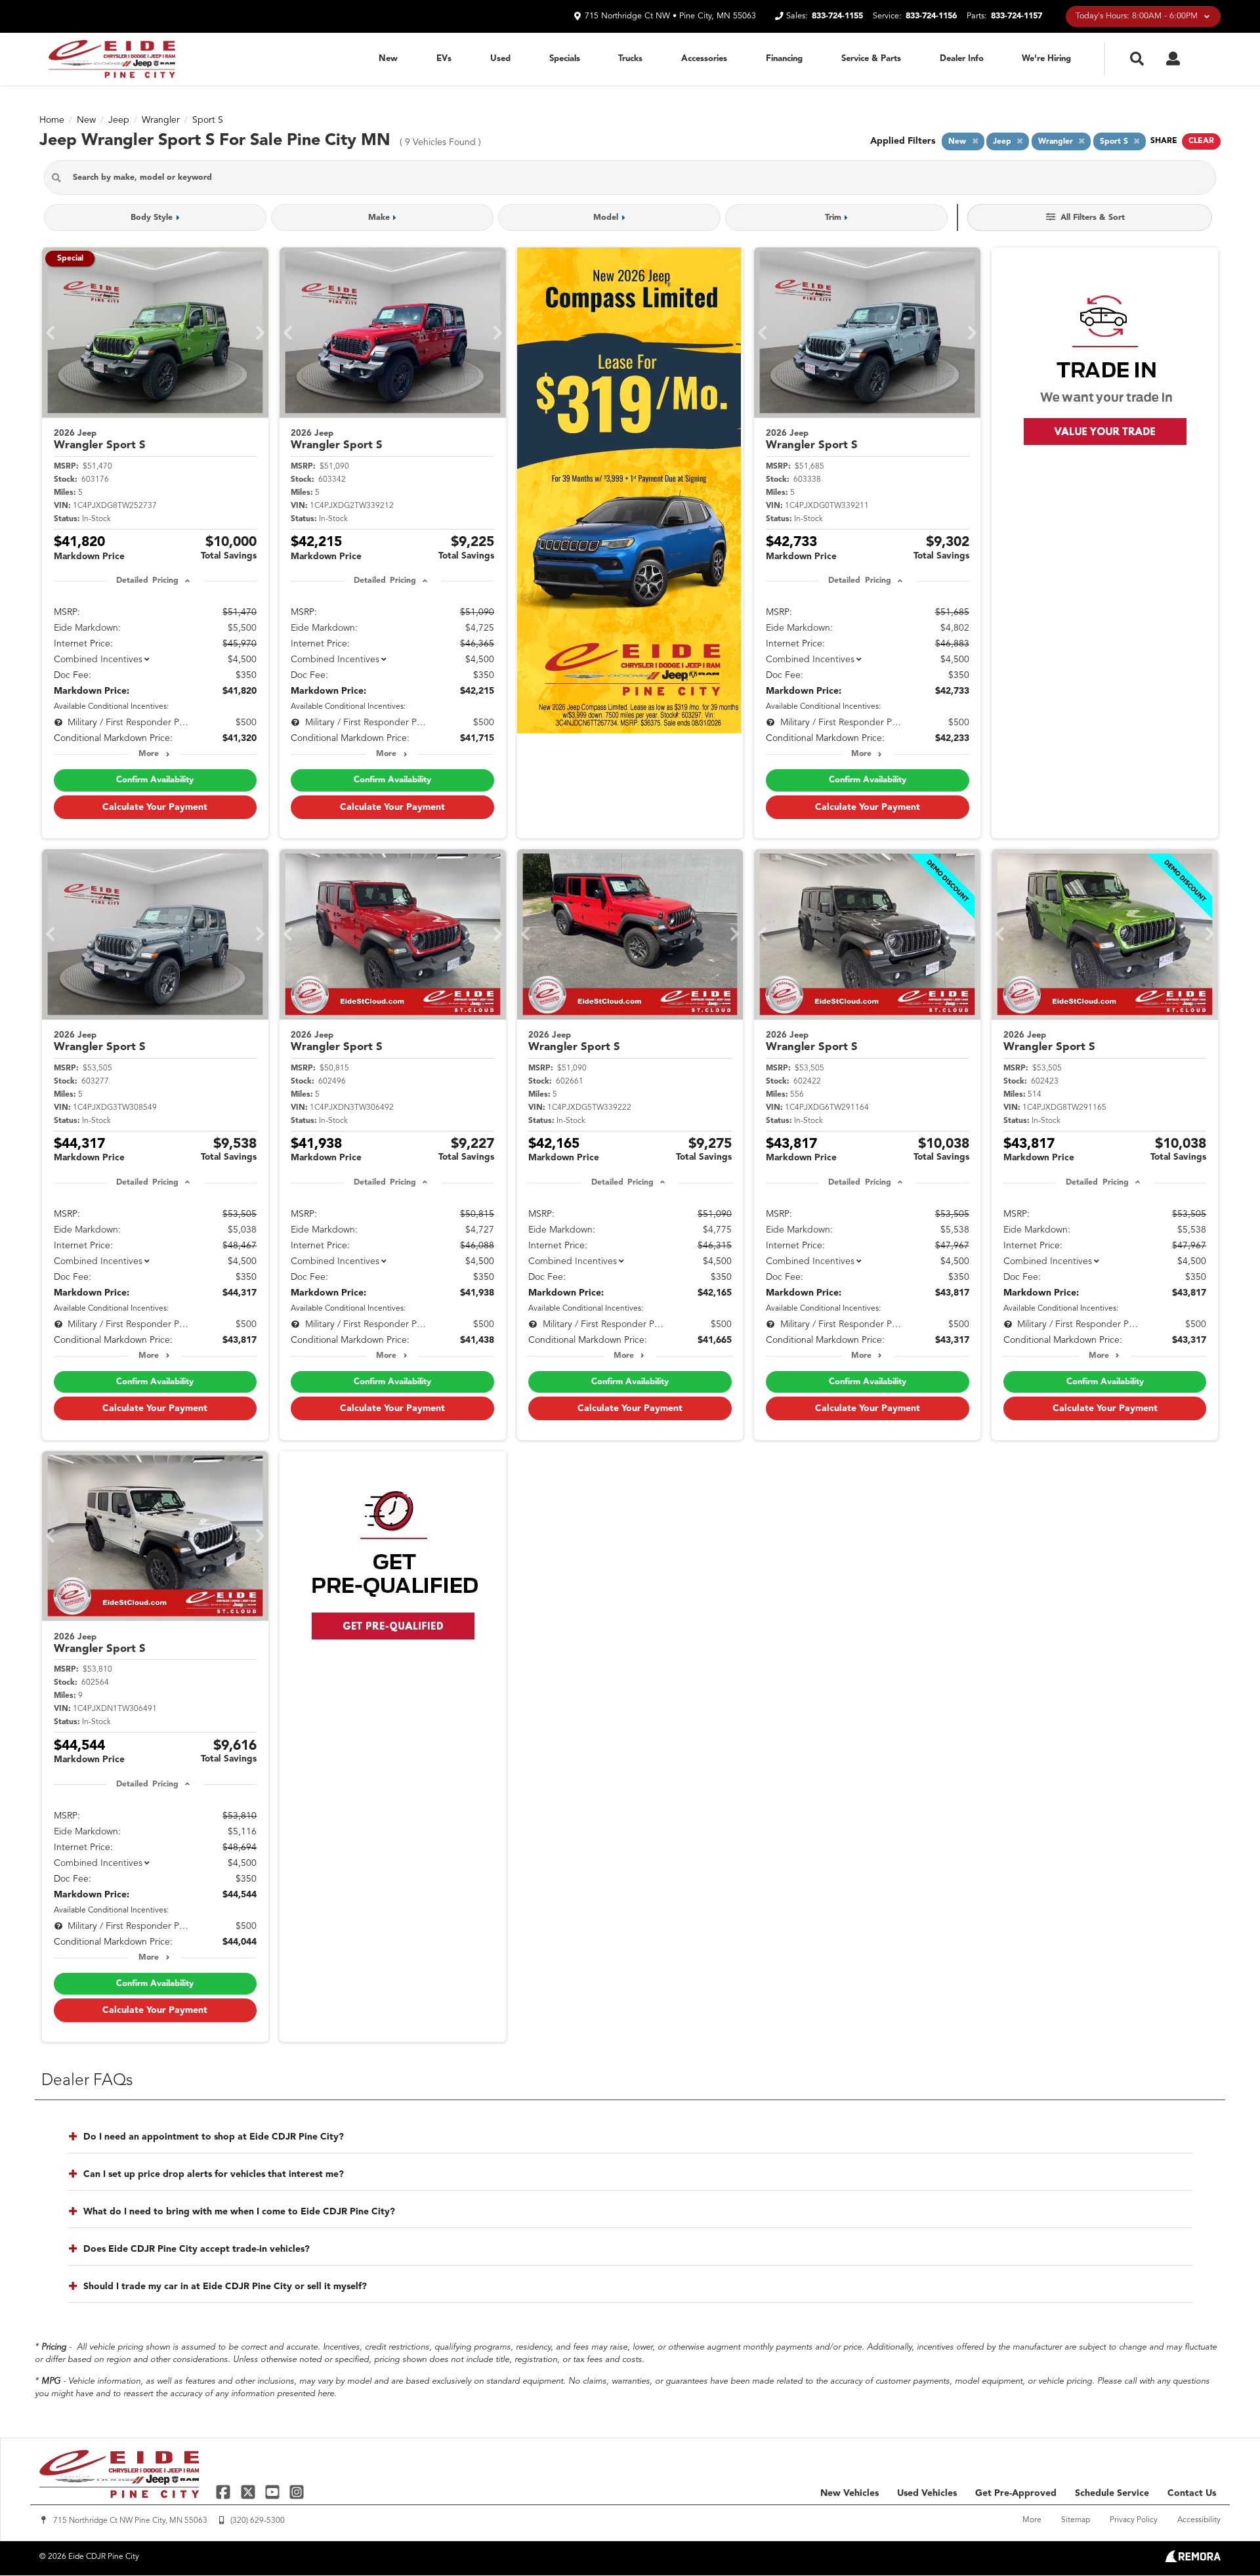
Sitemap (1076, 2520)
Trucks (630, 59)
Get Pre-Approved (1016, 2493)
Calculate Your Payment (155, 807)
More (149, 754)
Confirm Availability (155, 780)
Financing (784, 59)
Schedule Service (1112, 2493)
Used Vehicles (927, 2493)
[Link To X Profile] (249, 2491)
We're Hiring (1046, 59)
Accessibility (1199, 2520)
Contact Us (1192, 2493)
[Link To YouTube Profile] (274, 2491)
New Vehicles (850, 2493)
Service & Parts (871, 59)
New (388, 59)
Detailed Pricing (147, 581)
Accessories (704, 59)
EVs (444, 59)
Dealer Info (962, 59)
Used (500, 59)
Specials (565, 59)
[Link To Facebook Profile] (225, 2491)
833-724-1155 (837, 16)
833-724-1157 (1017, 16)
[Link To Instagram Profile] (297, 2491)
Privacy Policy (1134, 2520)
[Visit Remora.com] (1193, 2560)
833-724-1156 (931, 16)
